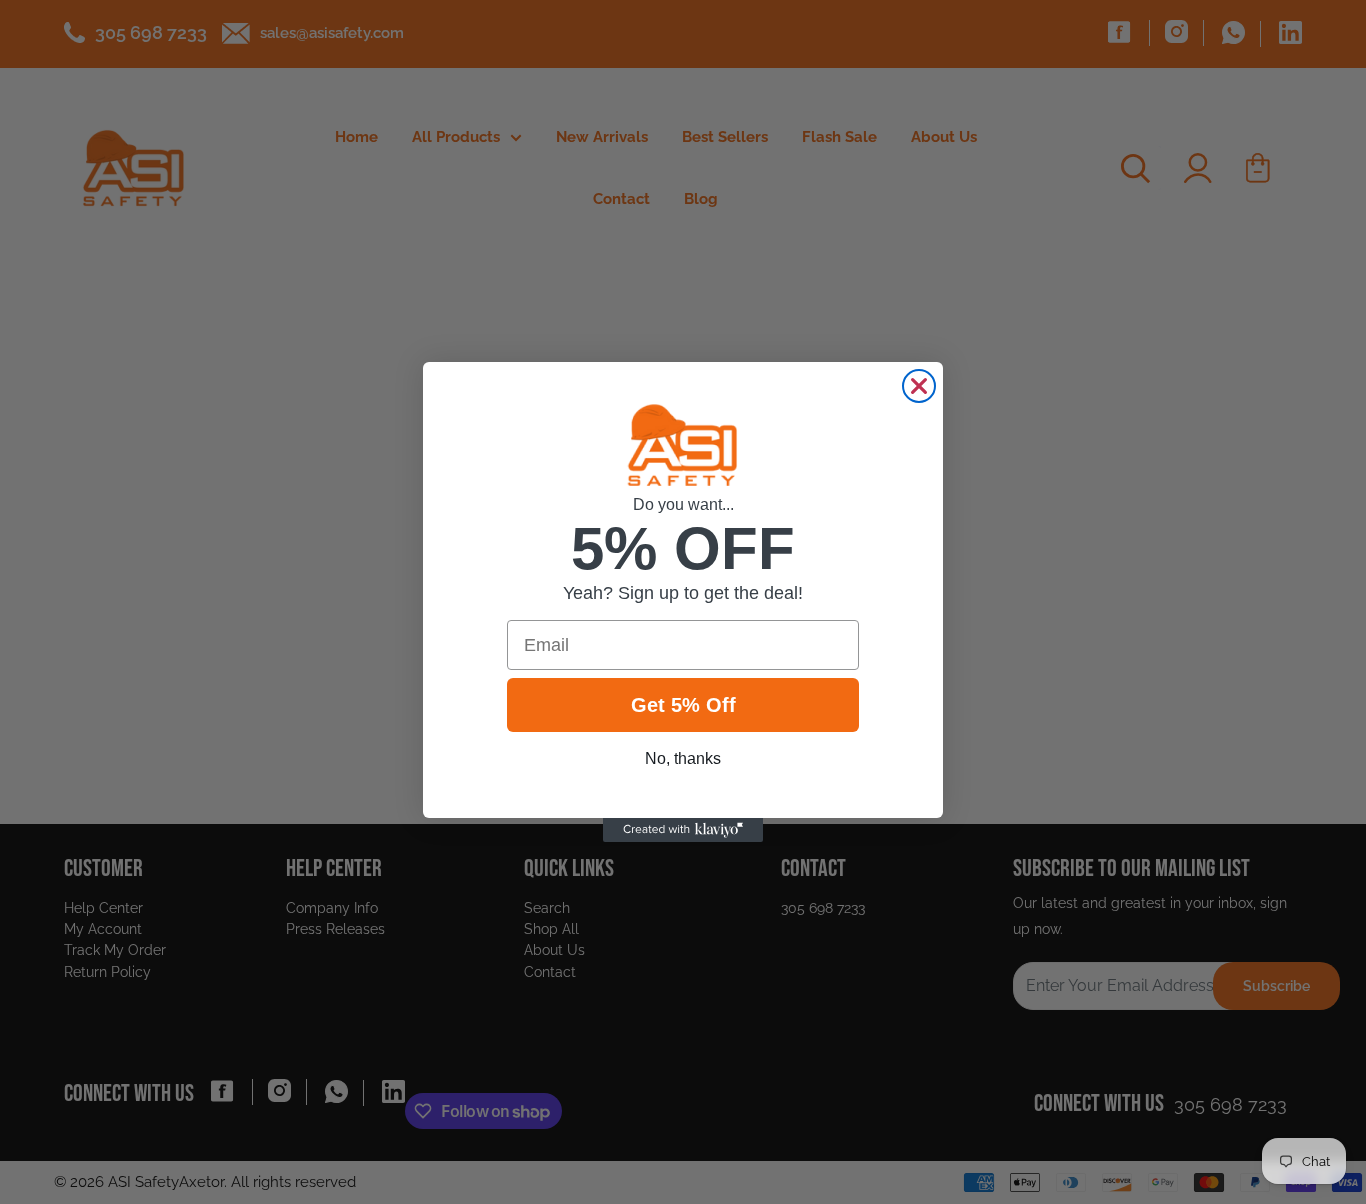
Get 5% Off (683, 705)
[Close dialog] (919, 386)
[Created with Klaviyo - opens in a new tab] (683, 830)
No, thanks (683, 758)
